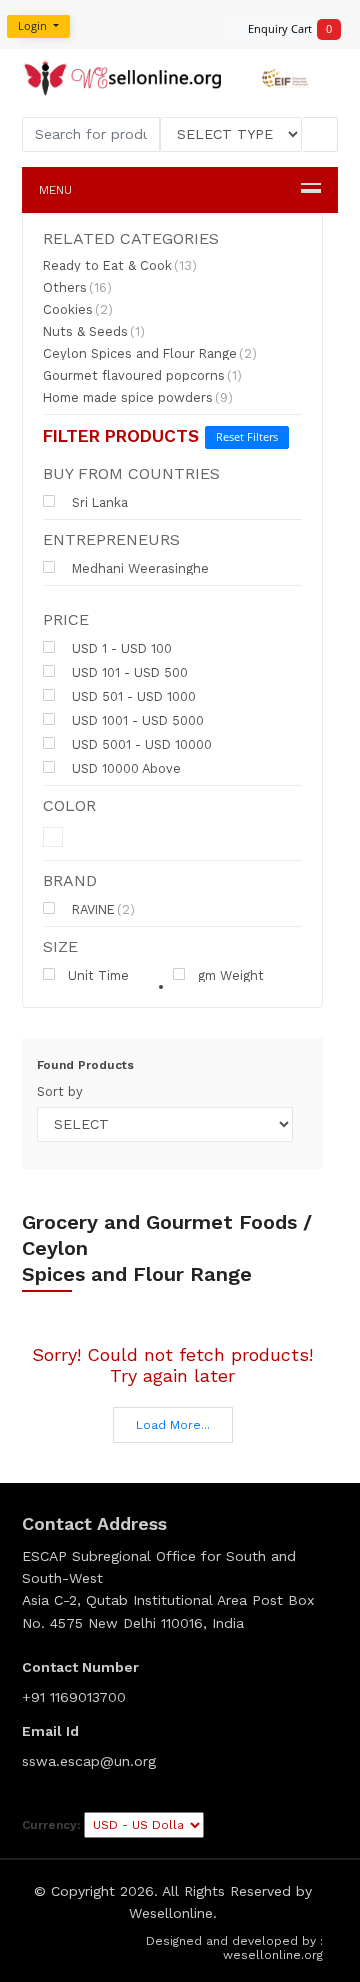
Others (77, 288)
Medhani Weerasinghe (138, 568)
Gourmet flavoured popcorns (142, 376)
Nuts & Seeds (94, 332)
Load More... (173, 1425)
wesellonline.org (273, 1955)
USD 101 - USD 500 (128, 672)
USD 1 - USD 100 (120, 648)
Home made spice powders (138, 398)
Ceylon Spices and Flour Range (150, 354)
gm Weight (231, 975)
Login (34, 25)
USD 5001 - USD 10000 (140, 744)
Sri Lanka (98, 502)
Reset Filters (247, 436)
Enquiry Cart (284, 28)
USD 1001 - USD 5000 (136, 720)
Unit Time (98, 975)
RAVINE (101, 909)
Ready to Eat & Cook (120, 266)
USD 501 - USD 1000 (132, 696)
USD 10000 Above (124, 768)
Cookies (78, 310)
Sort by (60, 1091)
